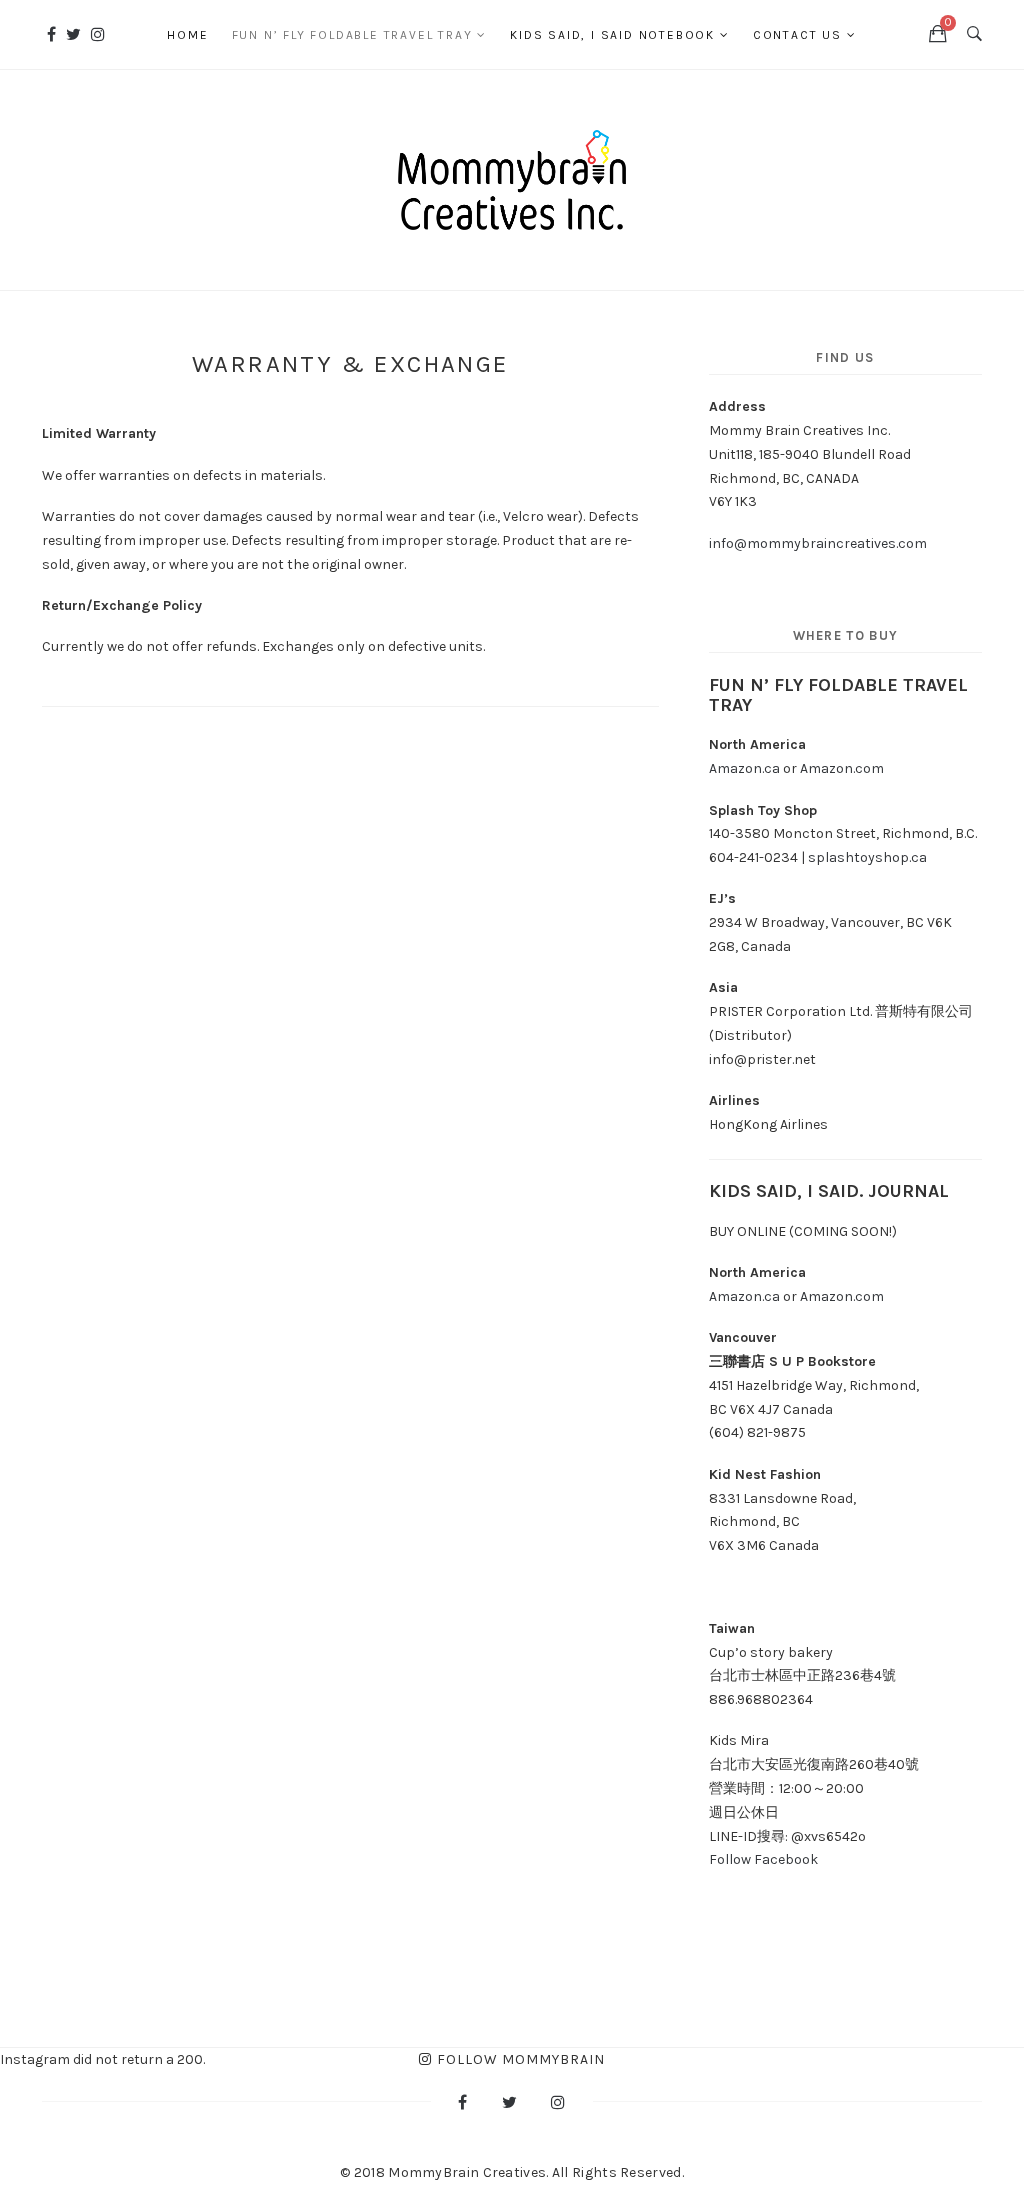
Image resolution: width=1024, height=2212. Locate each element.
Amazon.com (843, 768)
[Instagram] (98, 34)
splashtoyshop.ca (867, 857)
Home (187, 35)
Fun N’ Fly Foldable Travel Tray (352, 35)
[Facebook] (51, 34)
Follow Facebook (763, 1859)
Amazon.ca (744, 768)
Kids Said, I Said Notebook (612, 35)
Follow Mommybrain (521, 2059)
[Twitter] (73, 34)
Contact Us (797, 35)
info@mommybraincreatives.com (818, 543)
